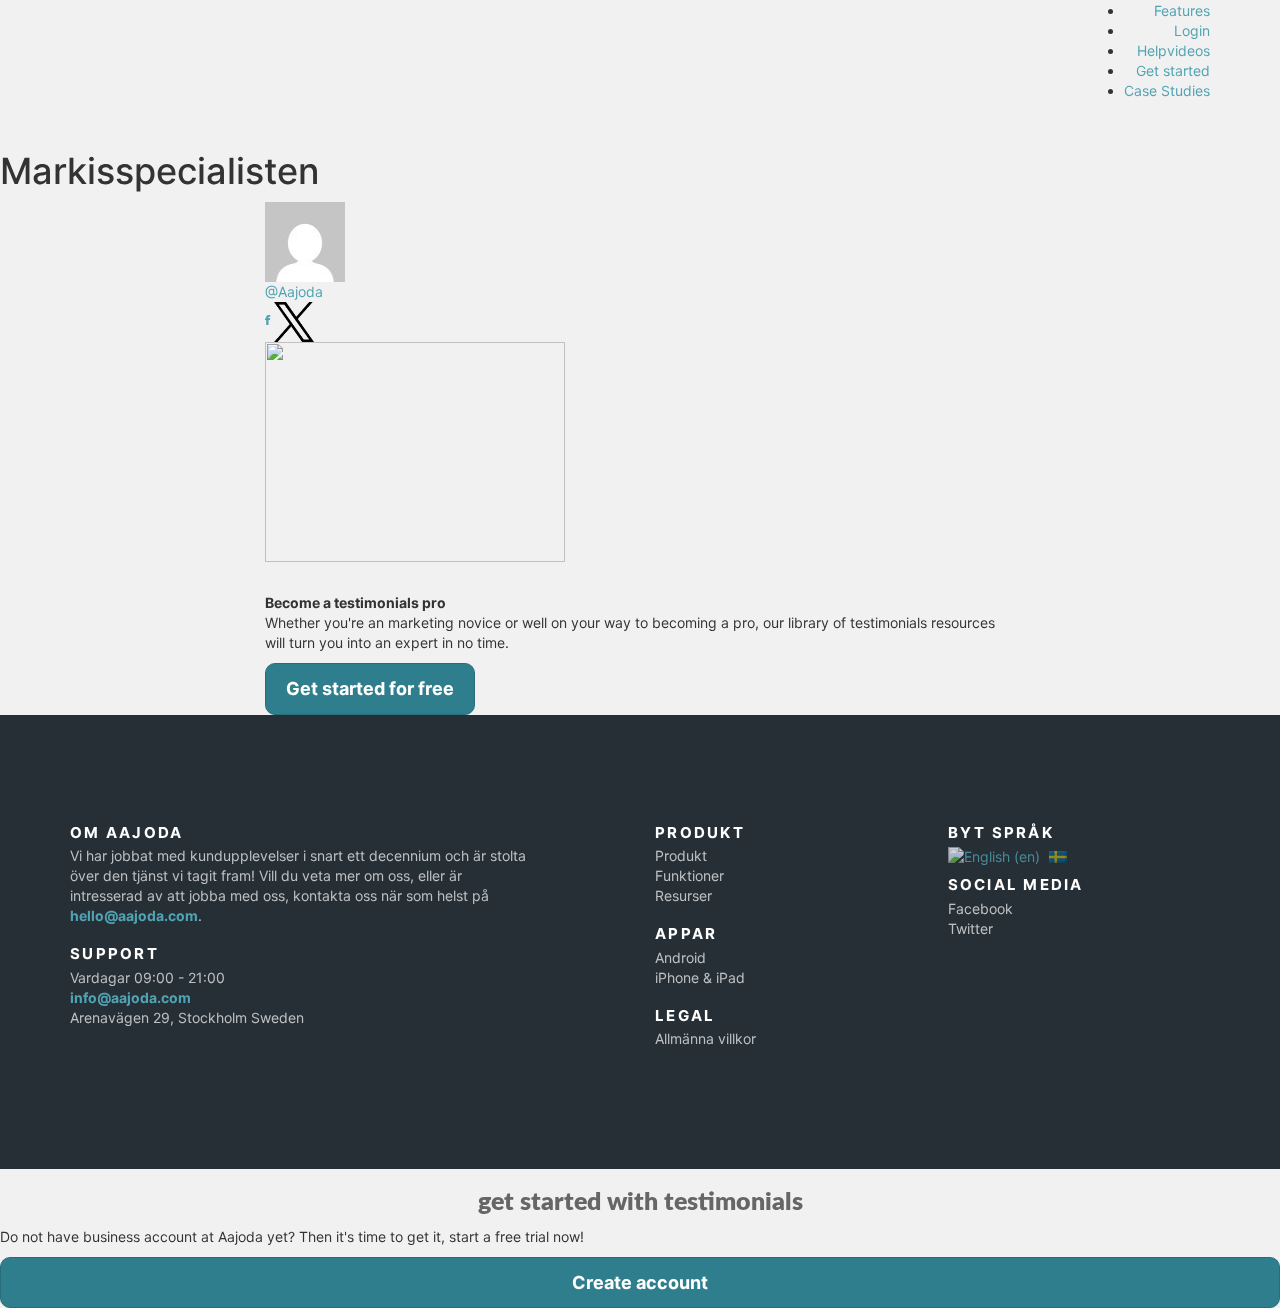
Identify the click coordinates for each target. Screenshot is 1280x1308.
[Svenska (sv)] (1058, 855)
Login (1192, 30)
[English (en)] (994, 855)
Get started (1173, 70)
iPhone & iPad (700, 977)
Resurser (683, 895)
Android (680, 957)
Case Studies (1167, 90)
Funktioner (689, 875)
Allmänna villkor (705, 1038)
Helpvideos (1173, 50)
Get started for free (370, 688)
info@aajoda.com (130, 997)
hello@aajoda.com (134, 915)
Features (1182, 10)
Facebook (980, 908)
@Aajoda (294, 291)
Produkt (681, 855)
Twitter (970, 928)
